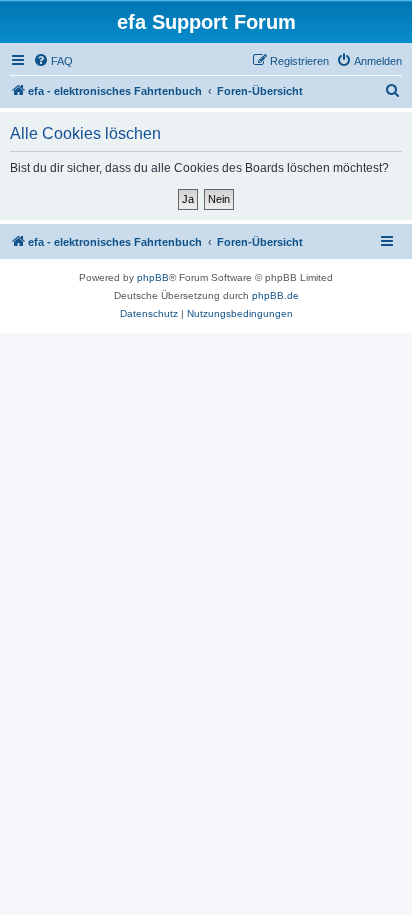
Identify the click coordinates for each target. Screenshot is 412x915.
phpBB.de (275, 295)
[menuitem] (53, 61)
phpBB (153, 277)
